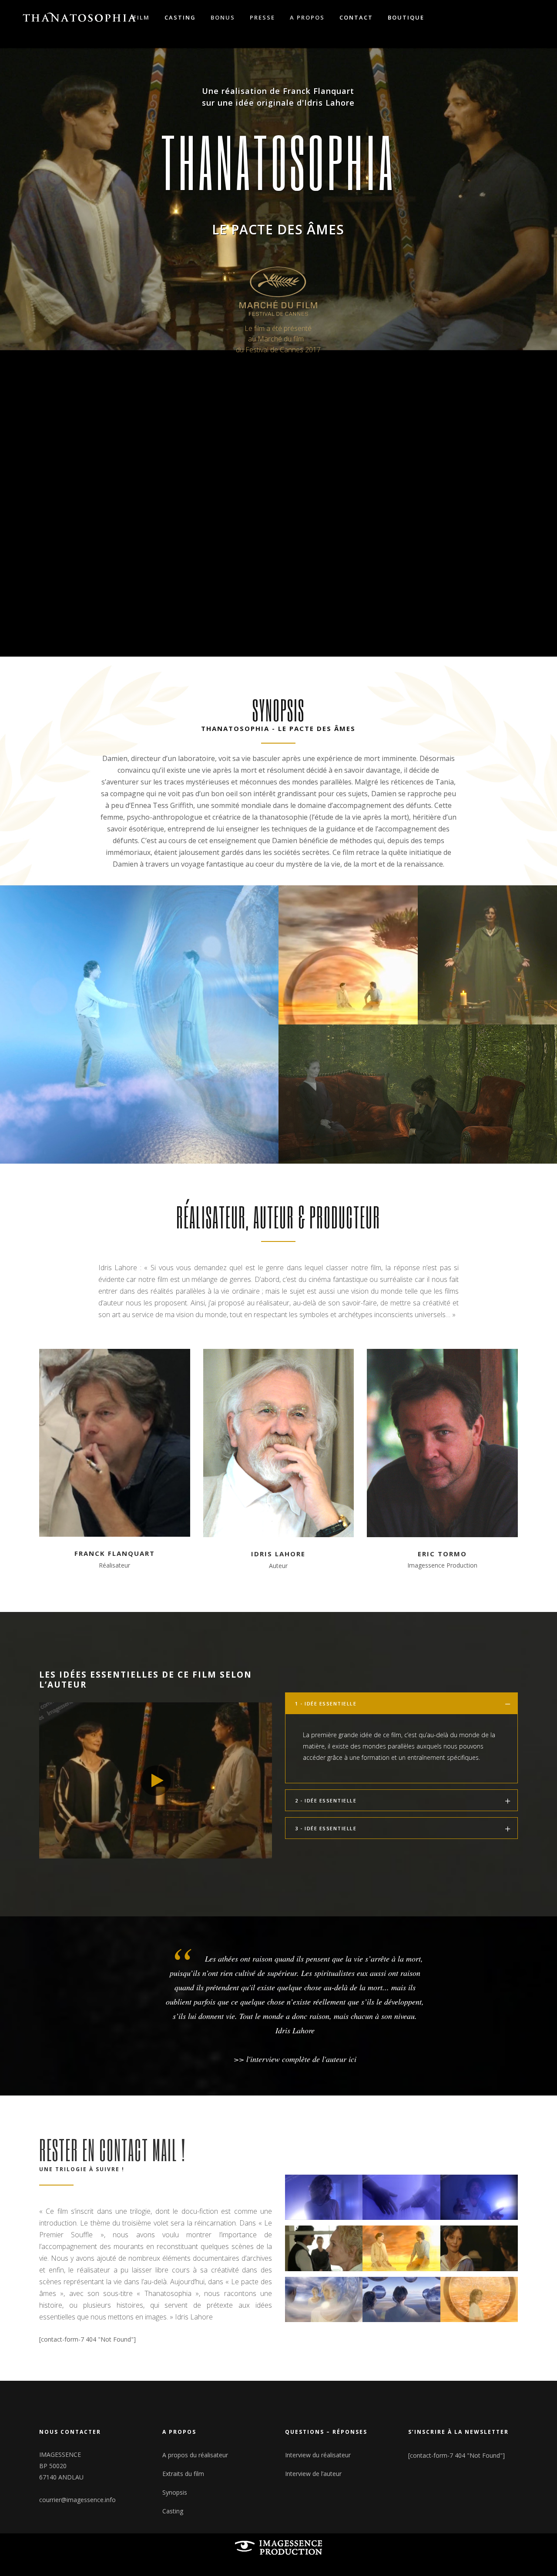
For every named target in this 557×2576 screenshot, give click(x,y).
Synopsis (175, 2492)
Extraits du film (183, 2474)
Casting (173, 2511)
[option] (278, 2007)
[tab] (401, 1703)
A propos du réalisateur (195, 2455)
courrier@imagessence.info (77, 2500)
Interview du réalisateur (318, 2455)
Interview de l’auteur (313, 2474)
